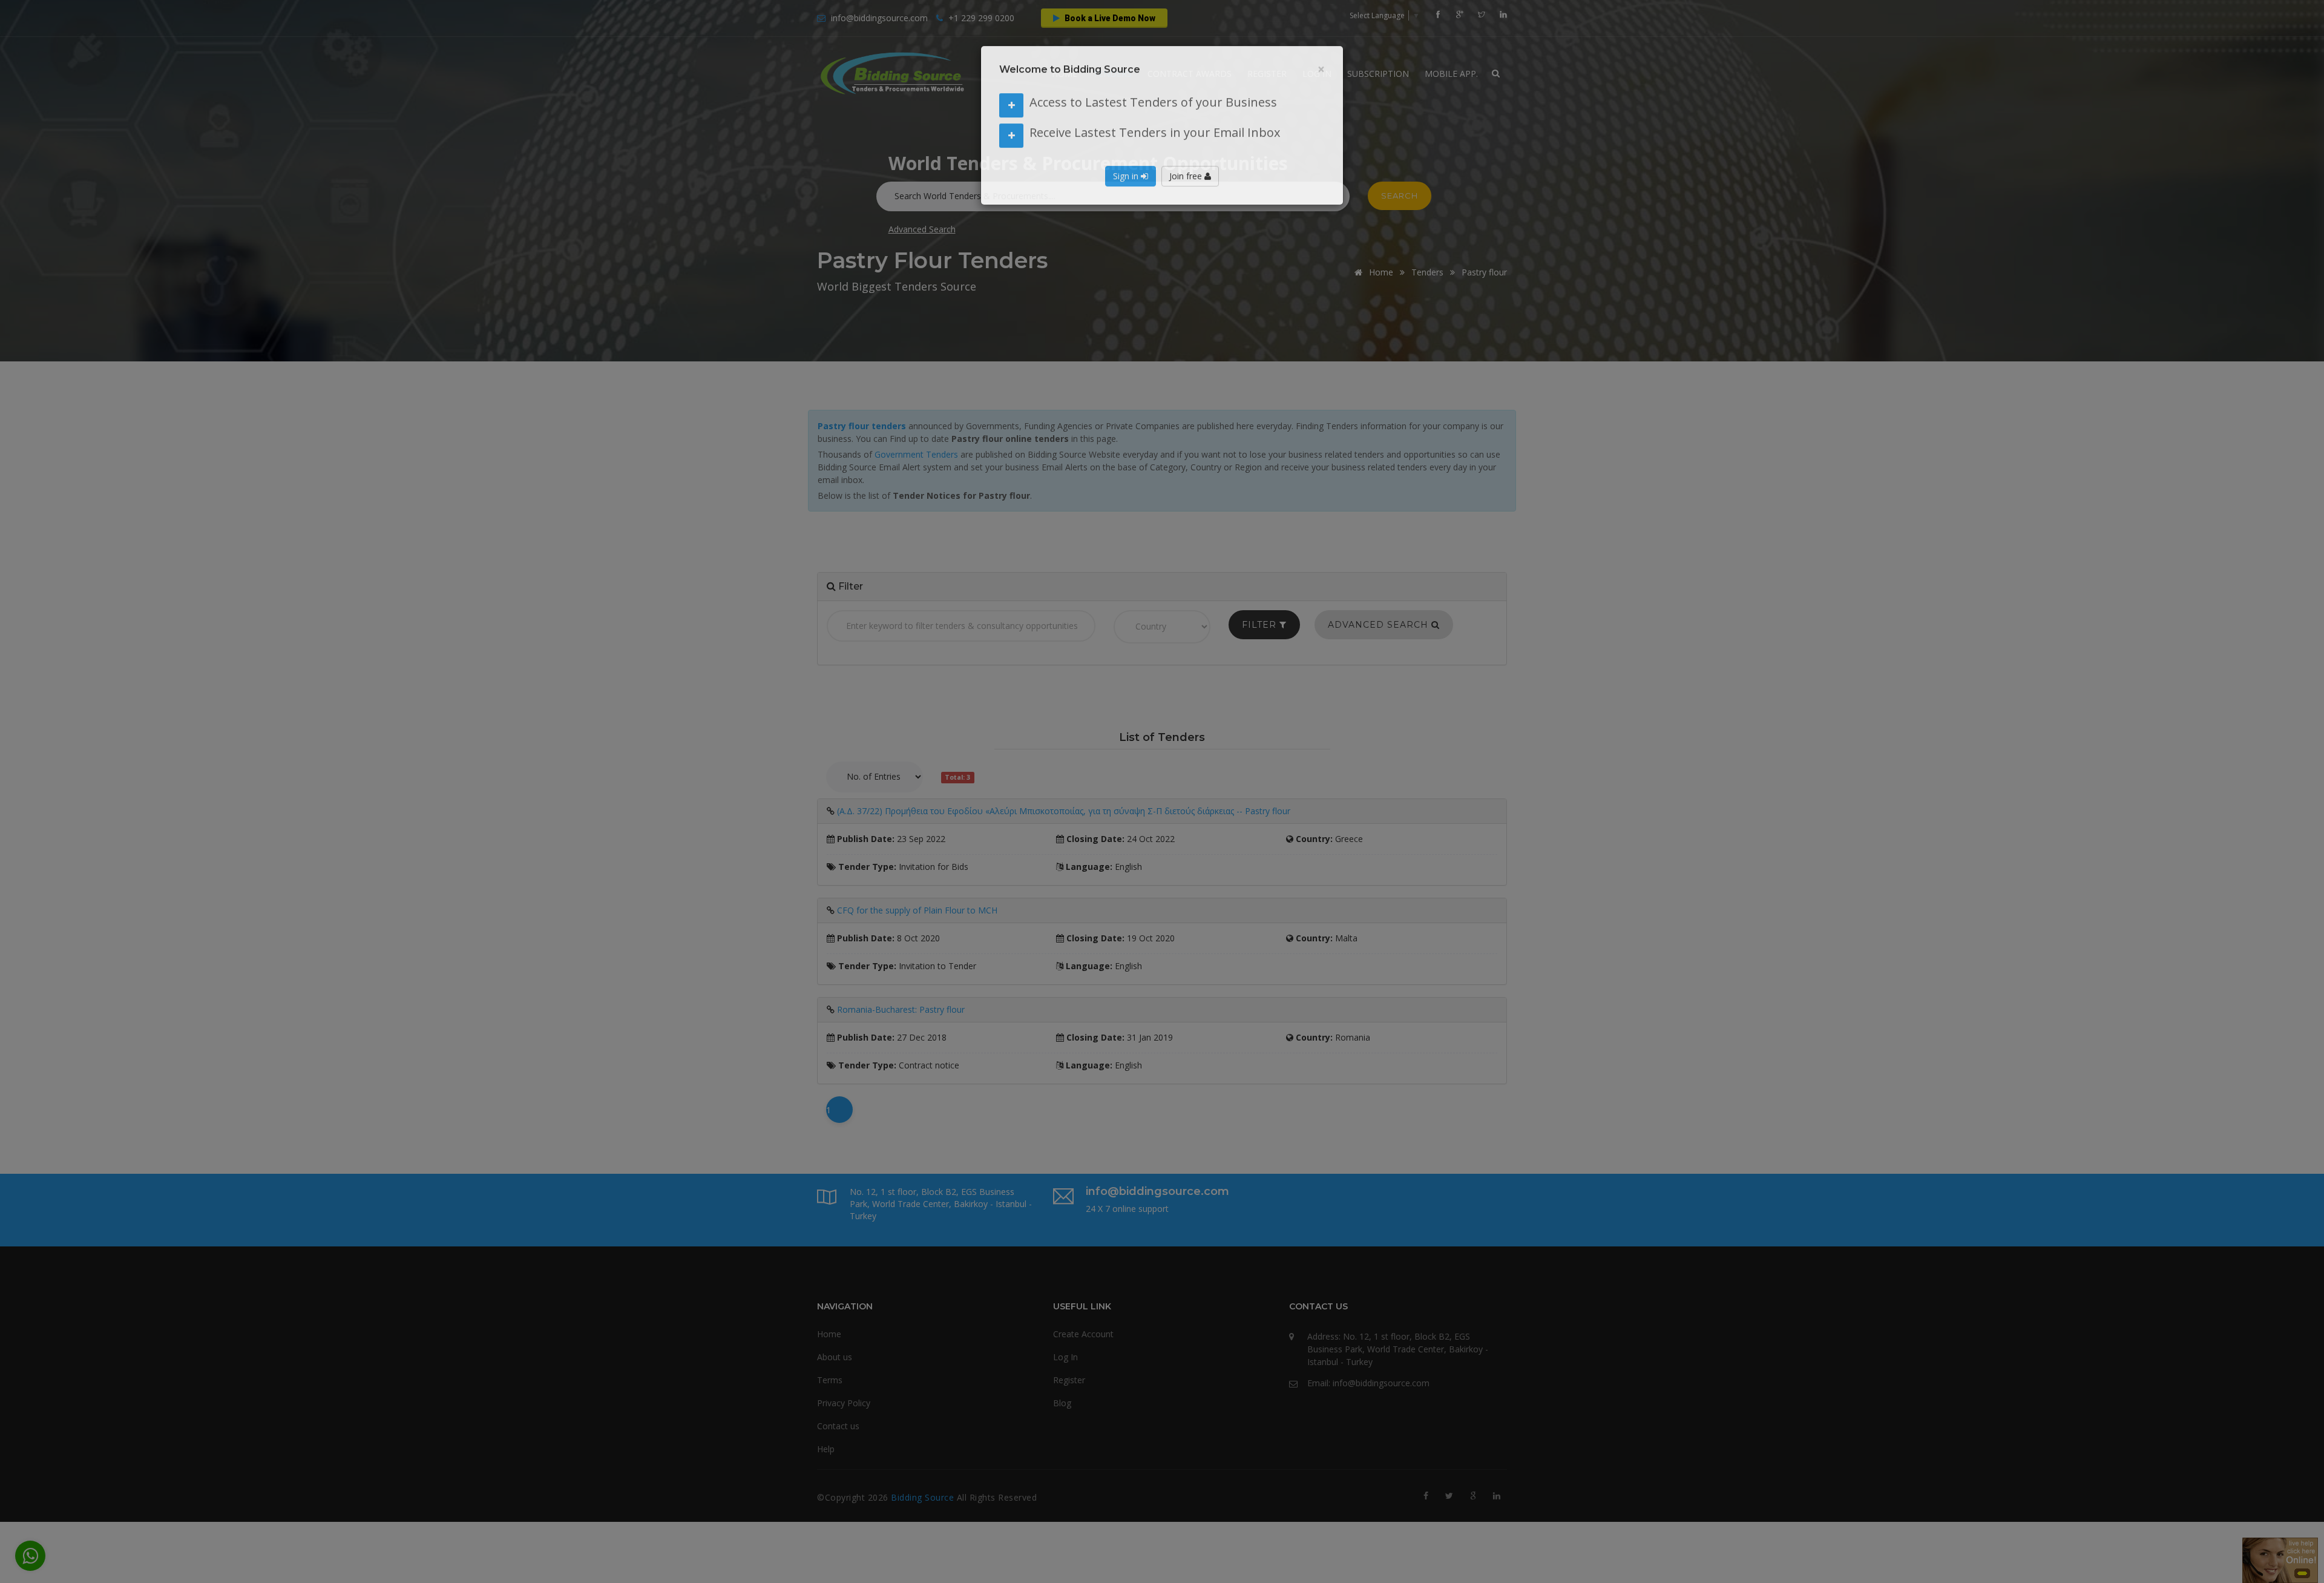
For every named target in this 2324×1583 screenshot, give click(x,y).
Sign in (1127, 191)
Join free (1187, 191)
